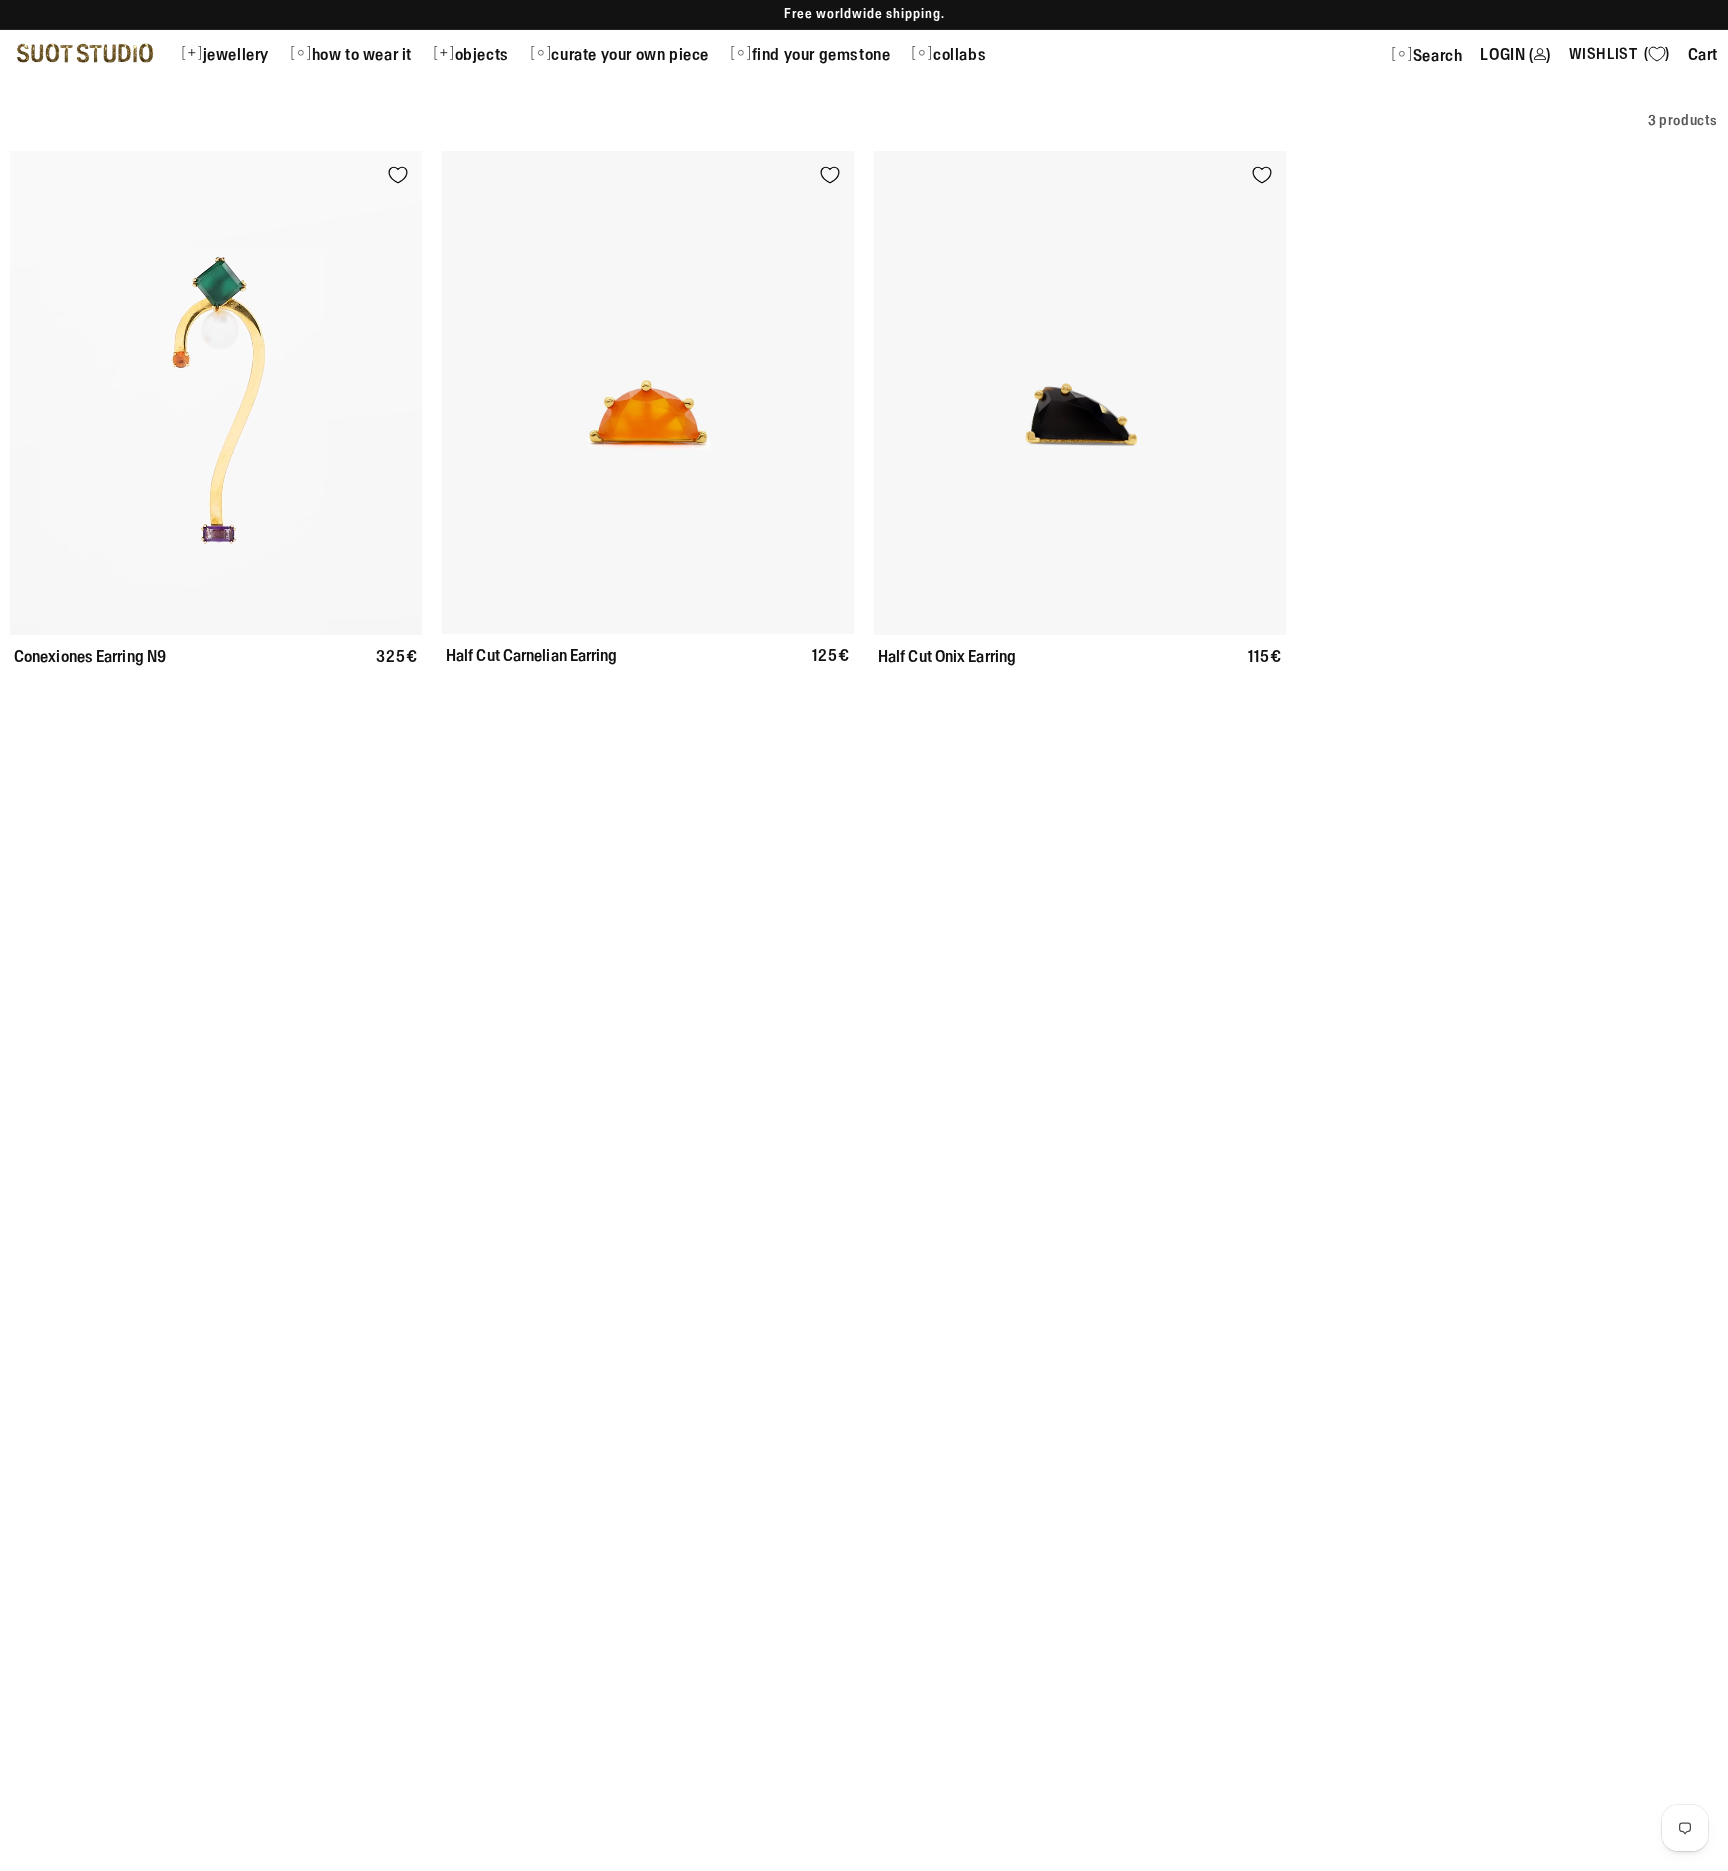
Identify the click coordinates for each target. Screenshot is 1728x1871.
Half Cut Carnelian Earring (532, 655)
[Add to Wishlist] (398, 175)
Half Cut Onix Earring (947, 656)
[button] (234, 53)
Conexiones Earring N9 (90, 656)
